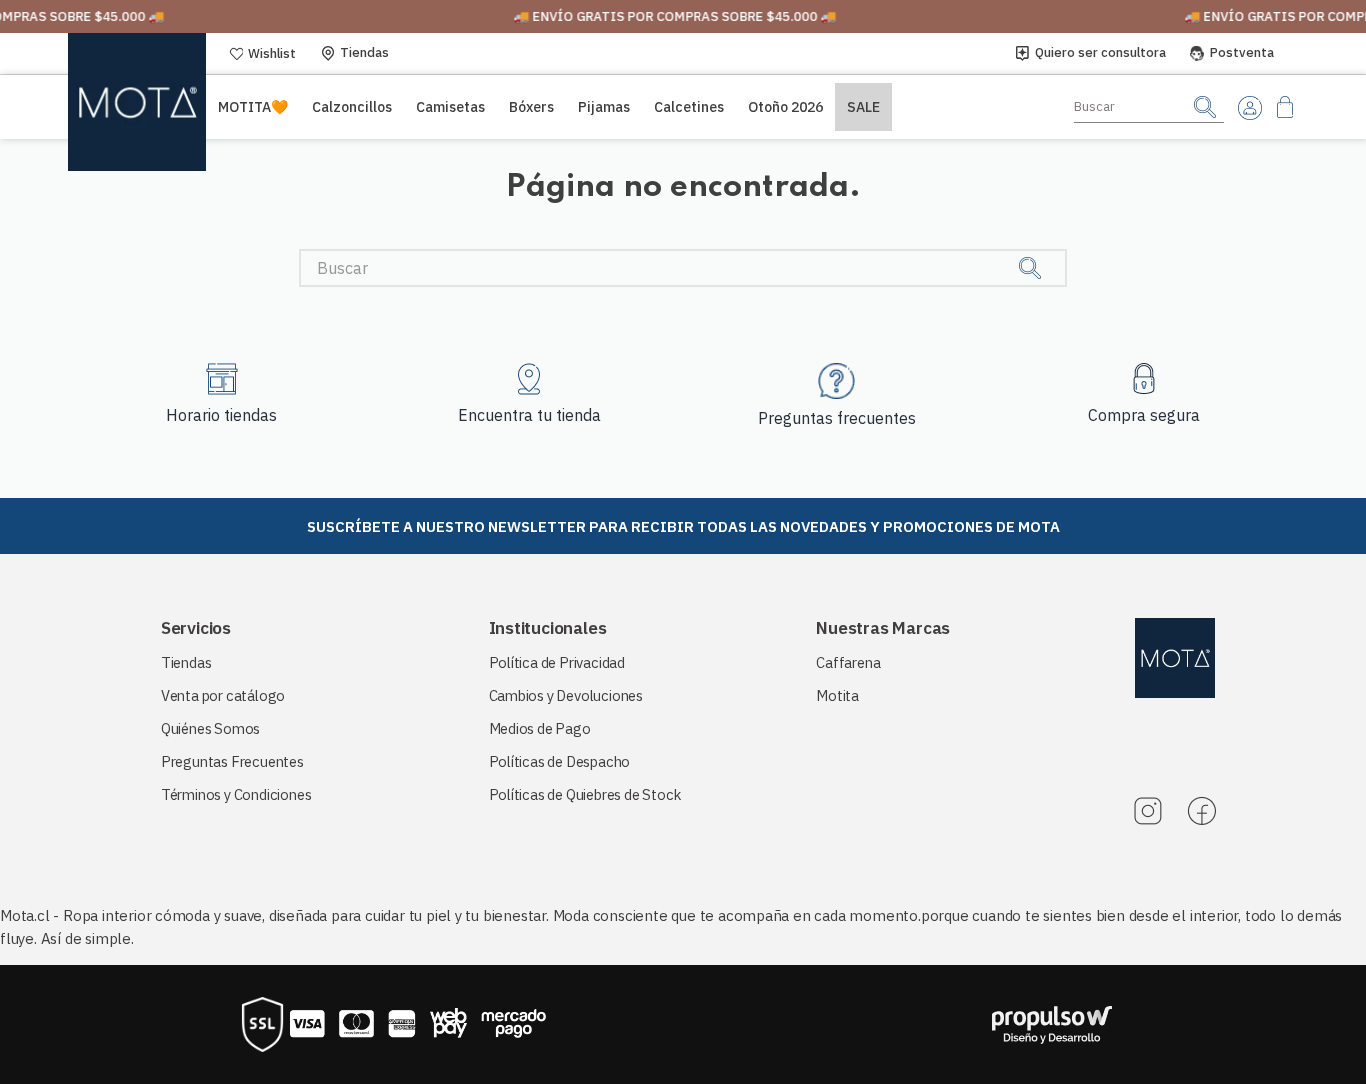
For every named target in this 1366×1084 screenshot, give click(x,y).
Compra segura (1144, 415)
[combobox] (1149, 107)
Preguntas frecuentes (837, 418)
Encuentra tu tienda (529, 415)
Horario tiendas (221, 415)
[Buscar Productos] (1205, 106)
